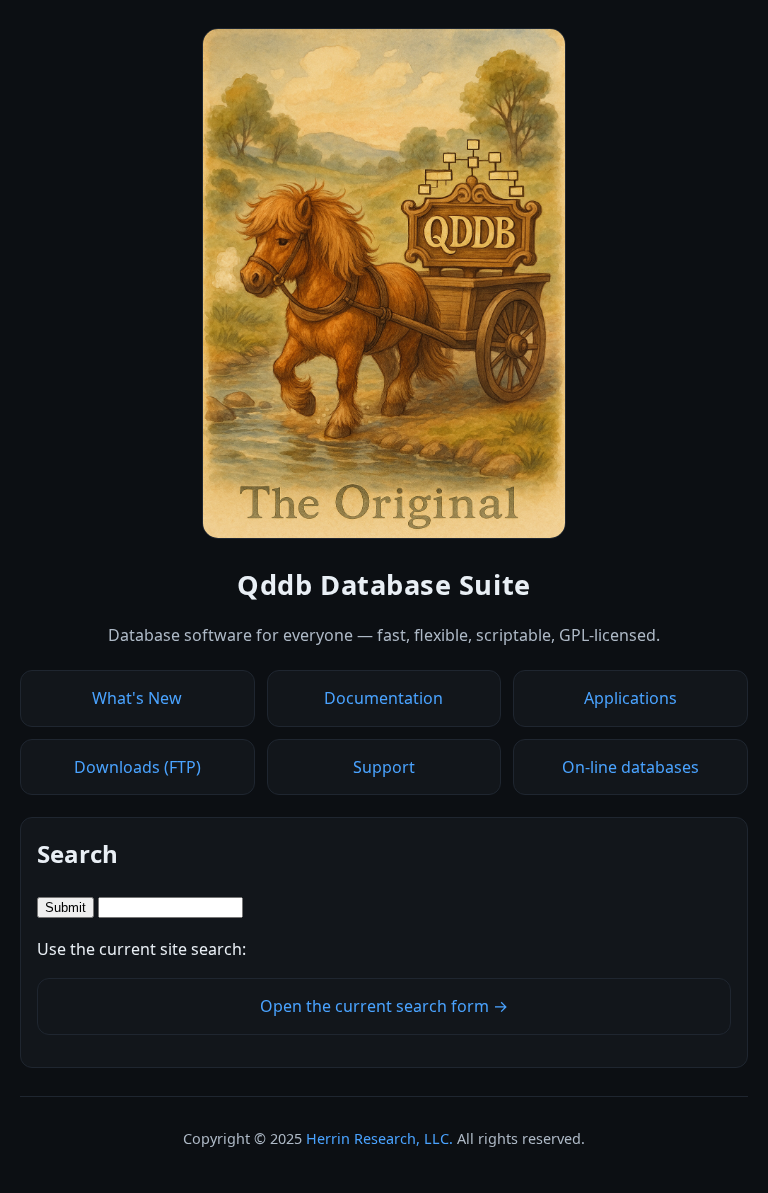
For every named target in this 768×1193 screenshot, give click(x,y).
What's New (137, 698)
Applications (630, 698)
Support (384, 767)
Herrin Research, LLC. (379, 1138)
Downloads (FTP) (137, 767)
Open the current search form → (384, 1006)
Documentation (383, 698)
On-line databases (630, 767)
